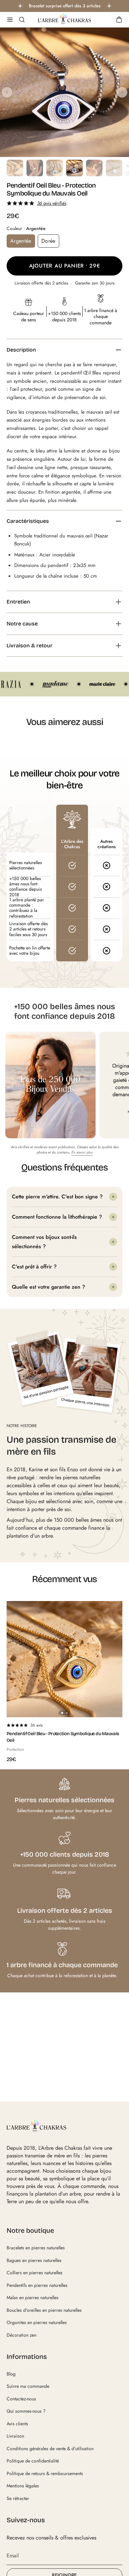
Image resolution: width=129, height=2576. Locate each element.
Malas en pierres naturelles (33, 2297)
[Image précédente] (7, 92)
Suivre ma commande (28, 2386)
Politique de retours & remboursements (45, 2473)
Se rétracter (18, 2498)
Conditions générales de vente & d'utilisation (50, 2449)
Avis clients (17, 2424)
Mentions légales (23, 2486)
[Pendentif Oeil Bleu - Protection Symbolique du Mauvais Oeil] (64, 1659)
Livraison (15, 2436)
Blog (11, 2374)
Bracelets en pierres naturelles (36, 2248)
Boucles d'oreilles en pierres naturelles (44, 2310)
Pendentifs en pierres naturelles (37, 2285)
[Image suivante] (122, 92)
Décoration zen (21, 2335)
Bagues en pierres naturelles (34, 2260)
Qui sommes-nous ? (26, 2411)
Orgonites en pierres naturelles (37, 2322)
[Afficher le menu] (10, 20)
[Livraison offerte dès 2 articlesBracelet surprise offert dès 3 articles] (64, 6)
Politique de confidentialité (33, 2461)
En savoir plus (82, 1152)
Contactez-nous (21, 2399)
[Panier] (119, 20)
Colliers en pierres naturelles (35, 2273)
